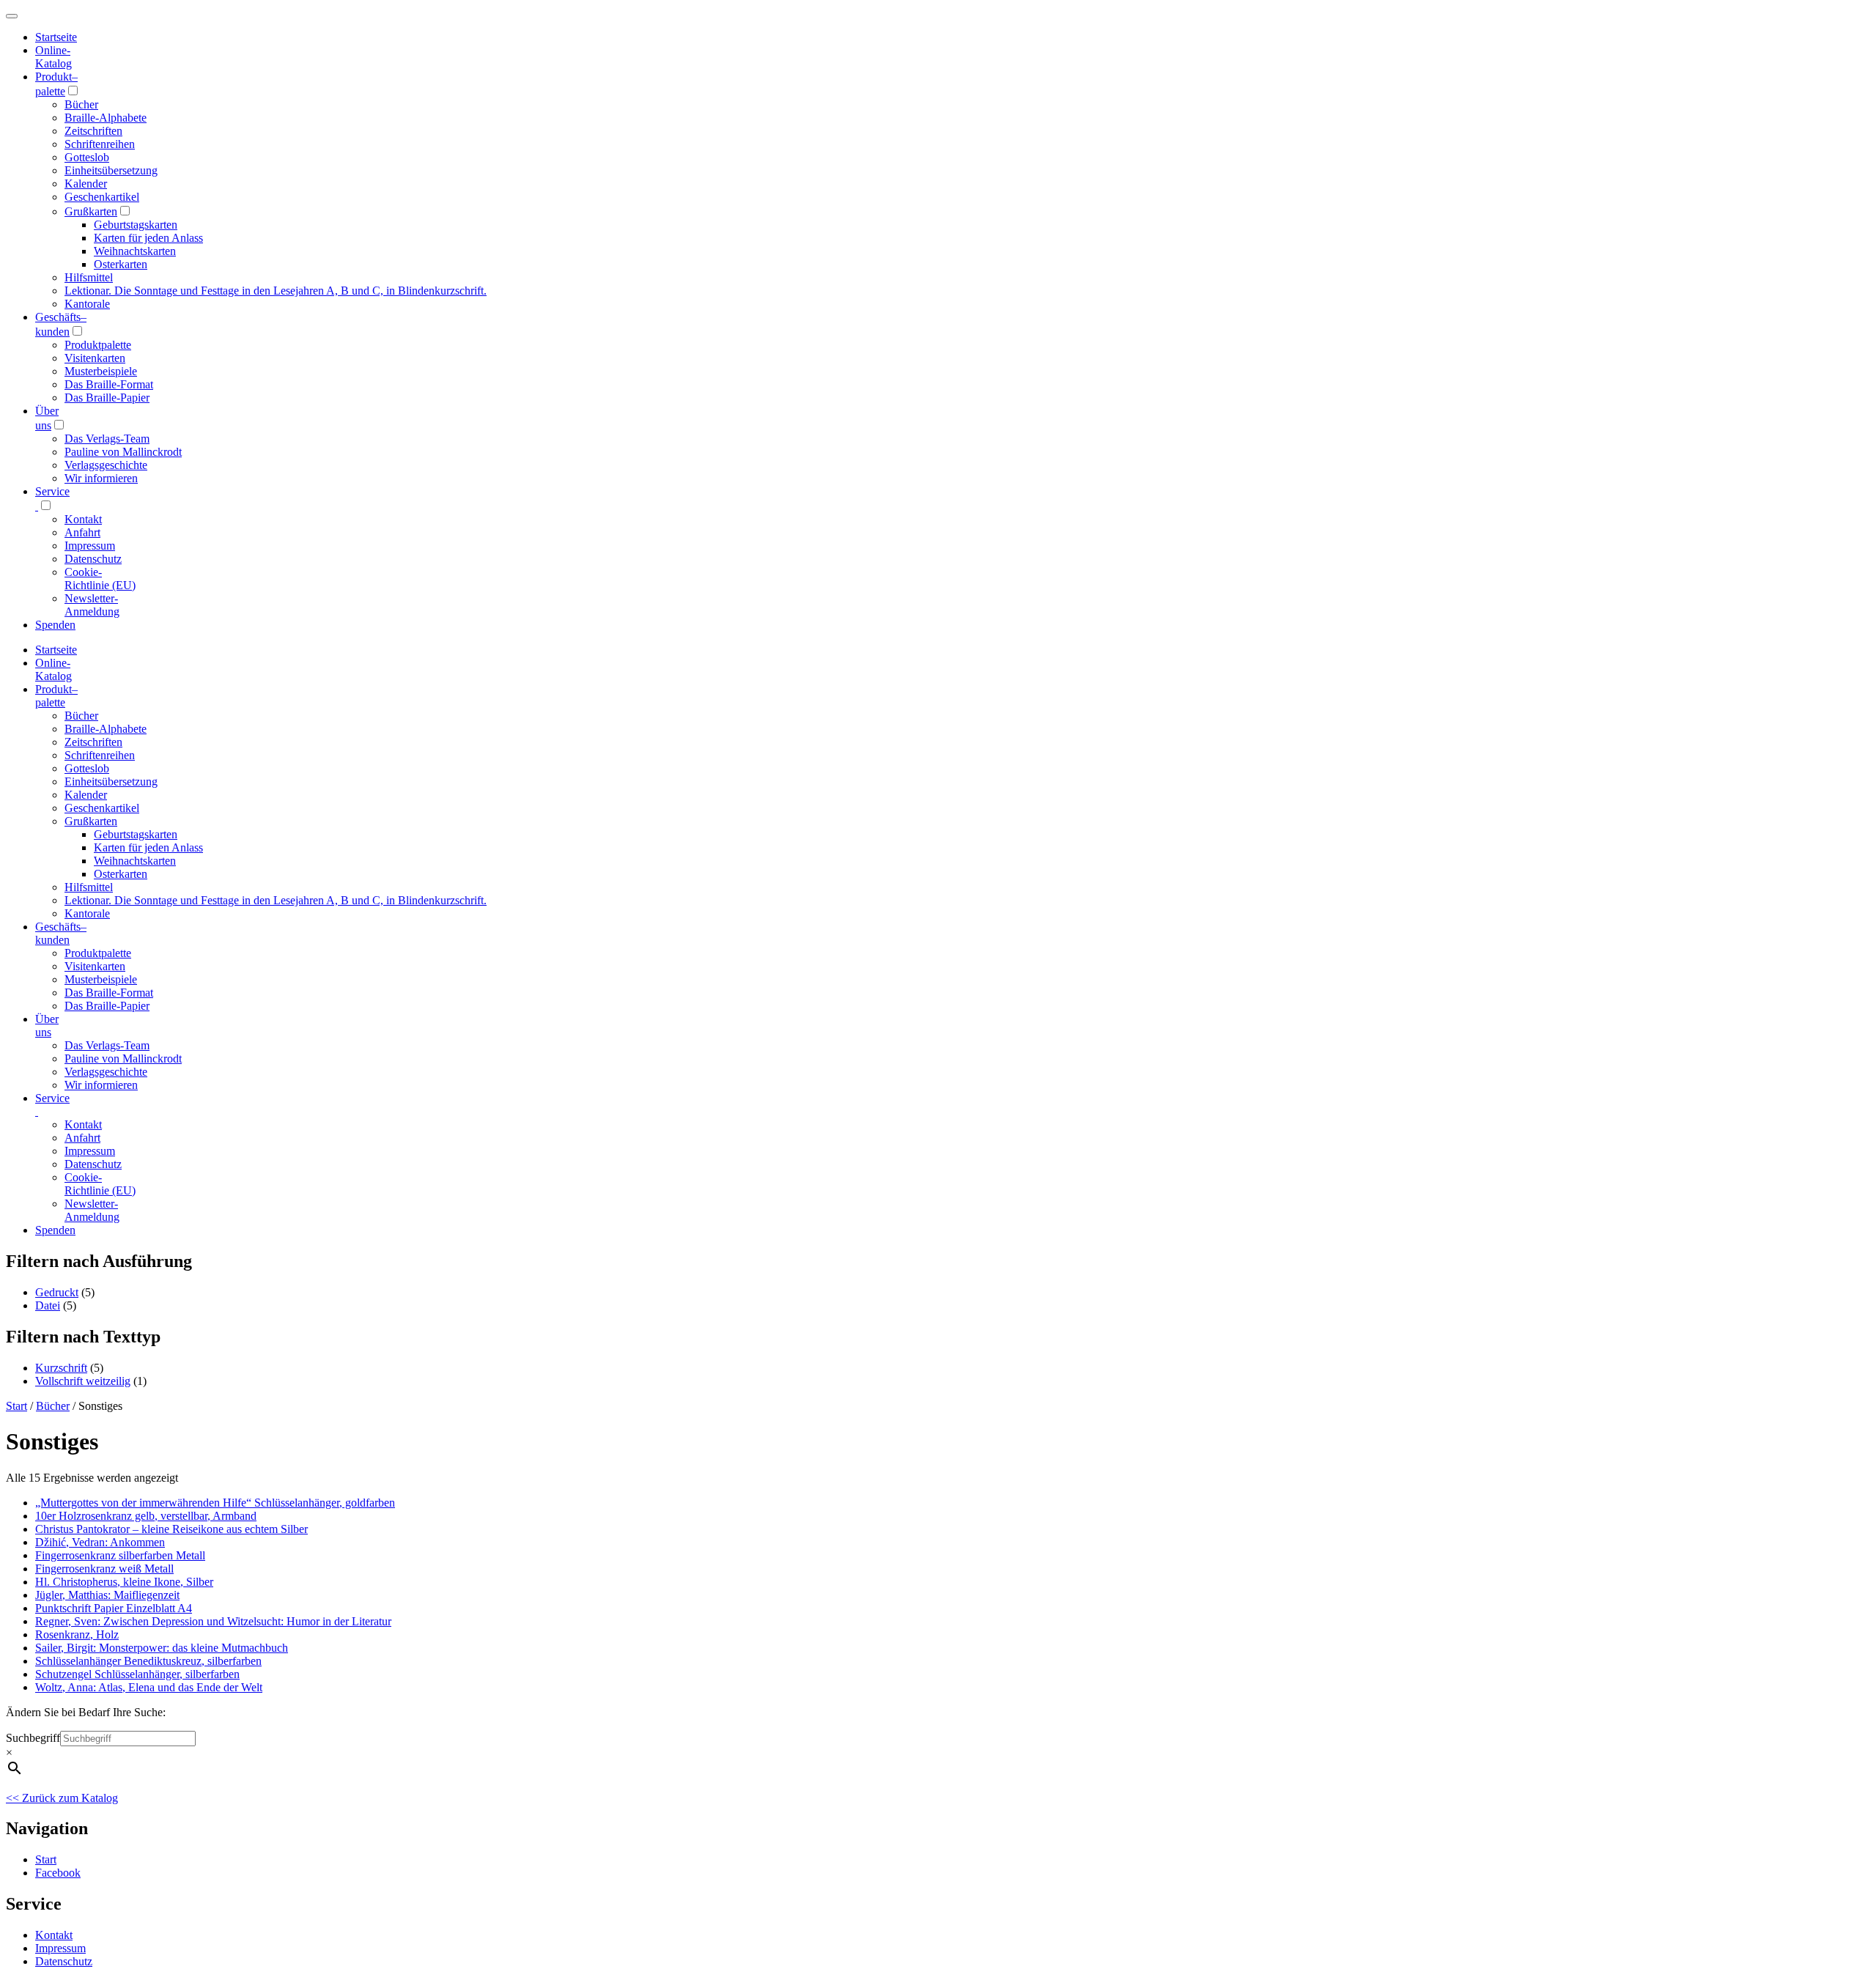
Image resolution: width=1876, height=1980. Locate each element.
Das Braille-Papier (107, 398)
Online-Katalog (53, 57)
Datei (48, 1305)
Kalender (86, 184)
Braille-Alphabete (106, 118)
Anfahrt (82, 532)
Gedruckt (57, 1292)
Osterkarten (121, 264)
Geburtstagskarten (136, 225)
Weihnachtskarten (135, 251)
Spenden (55, 625)
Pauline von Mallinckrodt (123, 452)
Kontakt (83, 519)
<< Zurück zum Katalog (62, 1798)
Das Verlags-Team (107, 439)
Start (16, 1406)
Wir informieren (101, 478)
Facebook (58, 1873)
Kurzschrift (61, 1368)
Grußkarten (91, 211)
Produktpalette (98, 345)
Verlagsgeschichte (106, 465)
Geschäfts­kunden (61, 933)
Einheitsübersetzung (111, 170)
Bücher (81, 104)
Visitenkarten (95, 358)
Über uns (47, 1026)
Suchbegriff (33, 1738)
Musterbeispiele (101, 371)
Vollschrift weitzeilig (83, 1381)
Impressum (90, 546)
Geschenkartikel (102, 197)
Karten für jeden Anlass (148, 238)
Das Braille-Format (109, 384)
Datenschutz (93, 559)
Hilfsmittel (89, 277)
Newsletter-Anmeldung (92, 605)
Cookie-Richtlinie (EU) (100, 579)
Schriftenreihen (100, 144)
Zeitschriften (93, 131)
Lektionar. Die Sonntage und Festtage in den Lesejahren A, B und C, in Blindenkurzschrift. (276, 291)
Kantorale (87, 304)
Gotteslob (87, 157)
